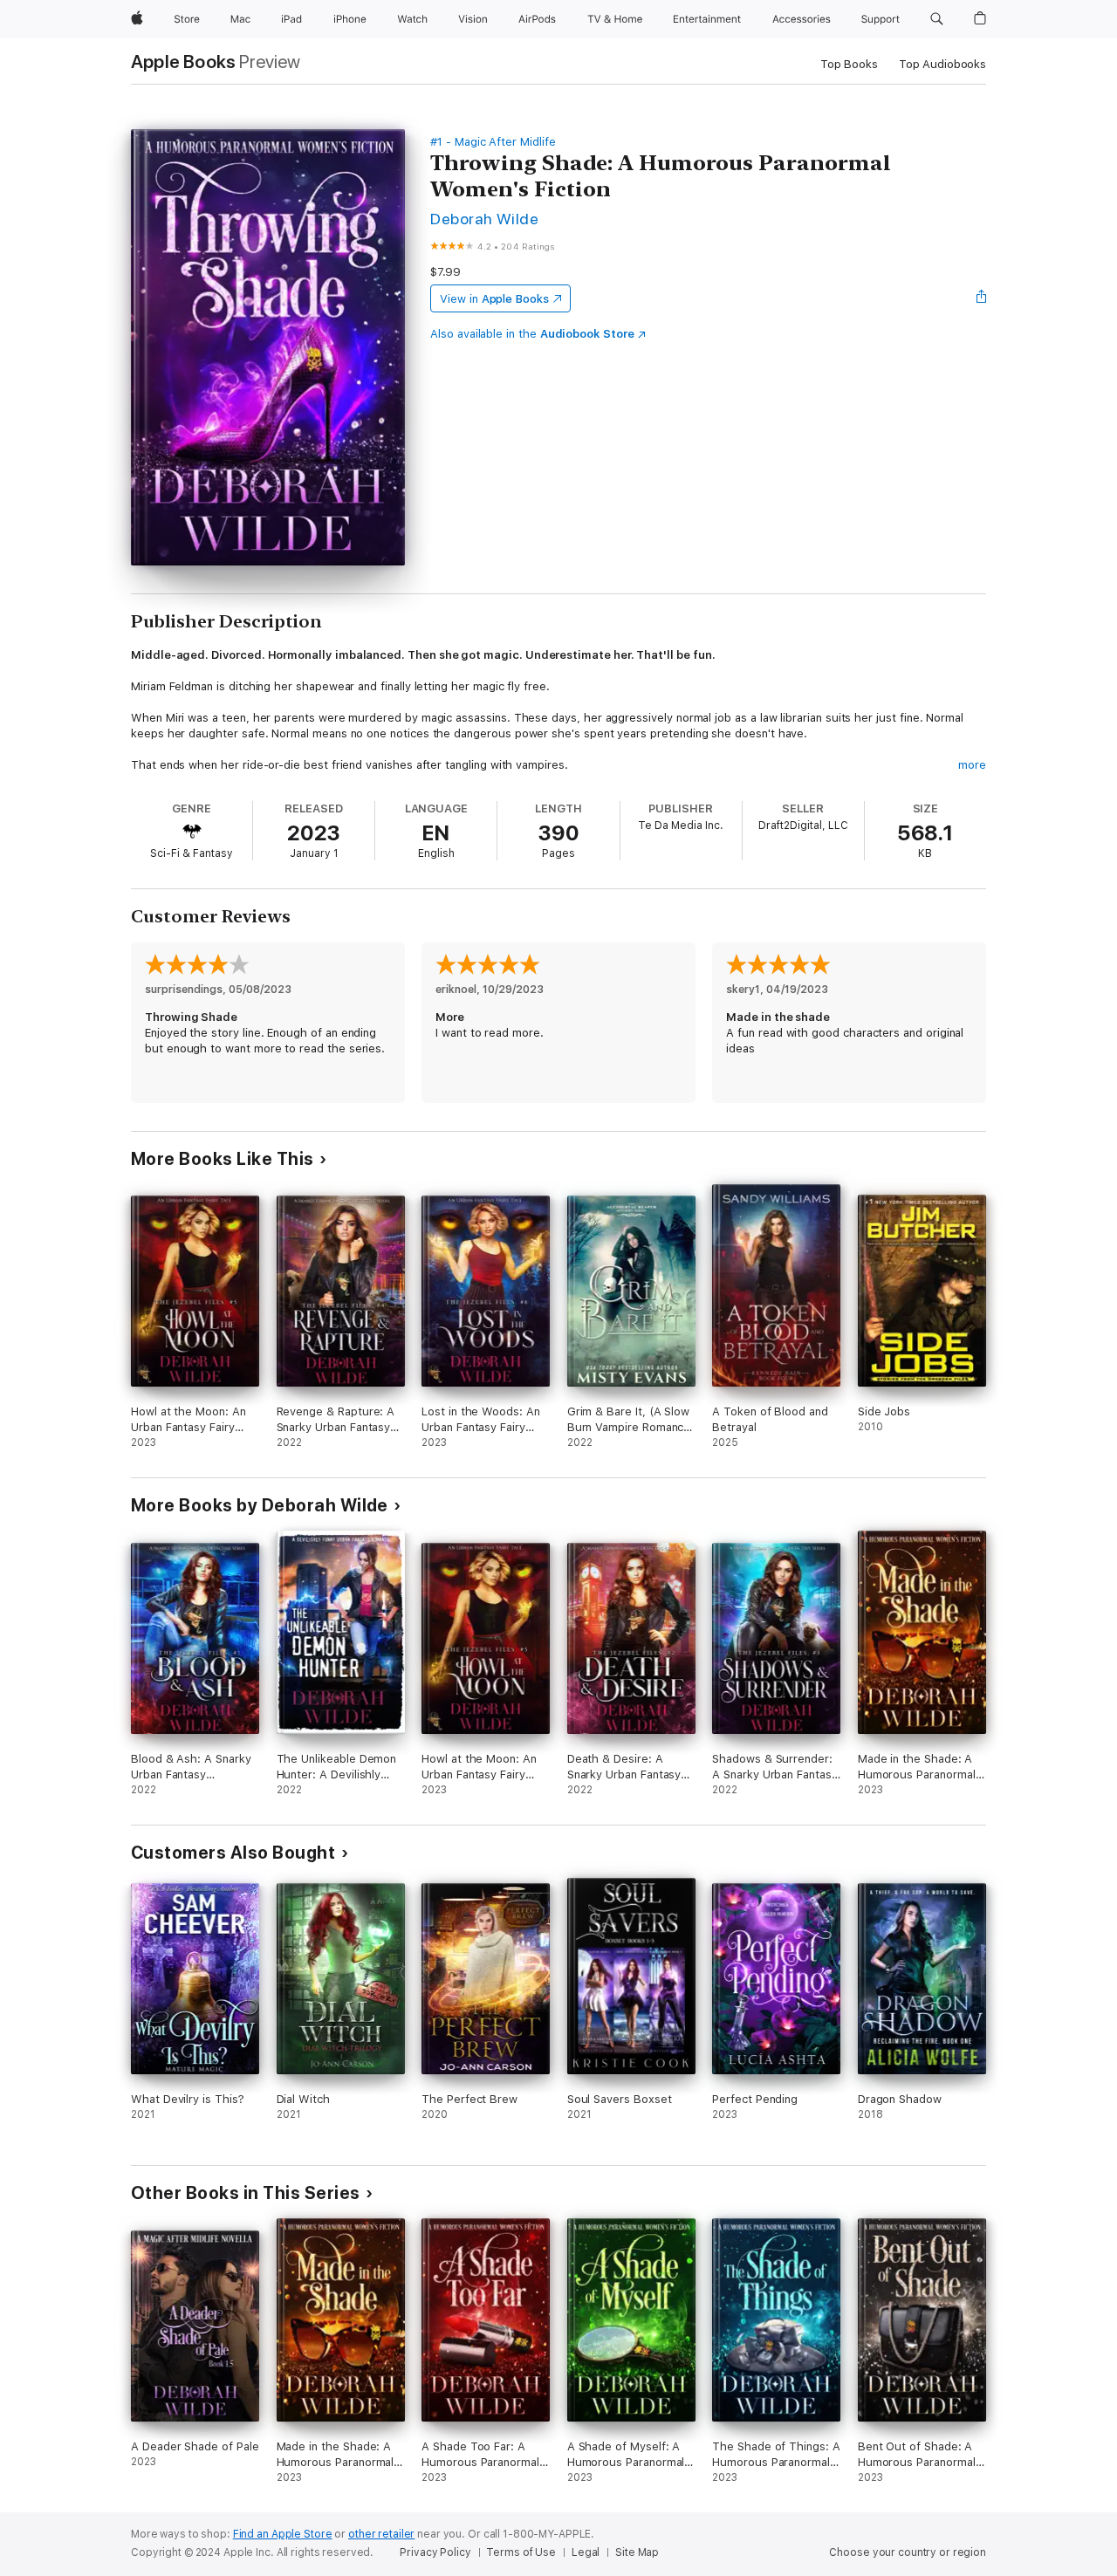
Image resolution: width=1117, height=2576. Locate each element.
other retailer (381, 2534)
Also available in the (532, 334)
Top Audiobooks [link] (942, 64)
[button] (937, 19)
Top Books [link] (849, 64)
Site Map (637, 2552)
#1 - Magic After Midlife (493, 142)
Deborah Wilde (484, 219)
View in (494, 299)
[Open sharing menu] (982, 298)
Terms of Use (521, 2552)
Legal (586, 2552)
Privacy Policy (435, 2552)
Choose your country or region (908, 2552)
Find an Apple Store (283, 2534)
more (972, 765)
